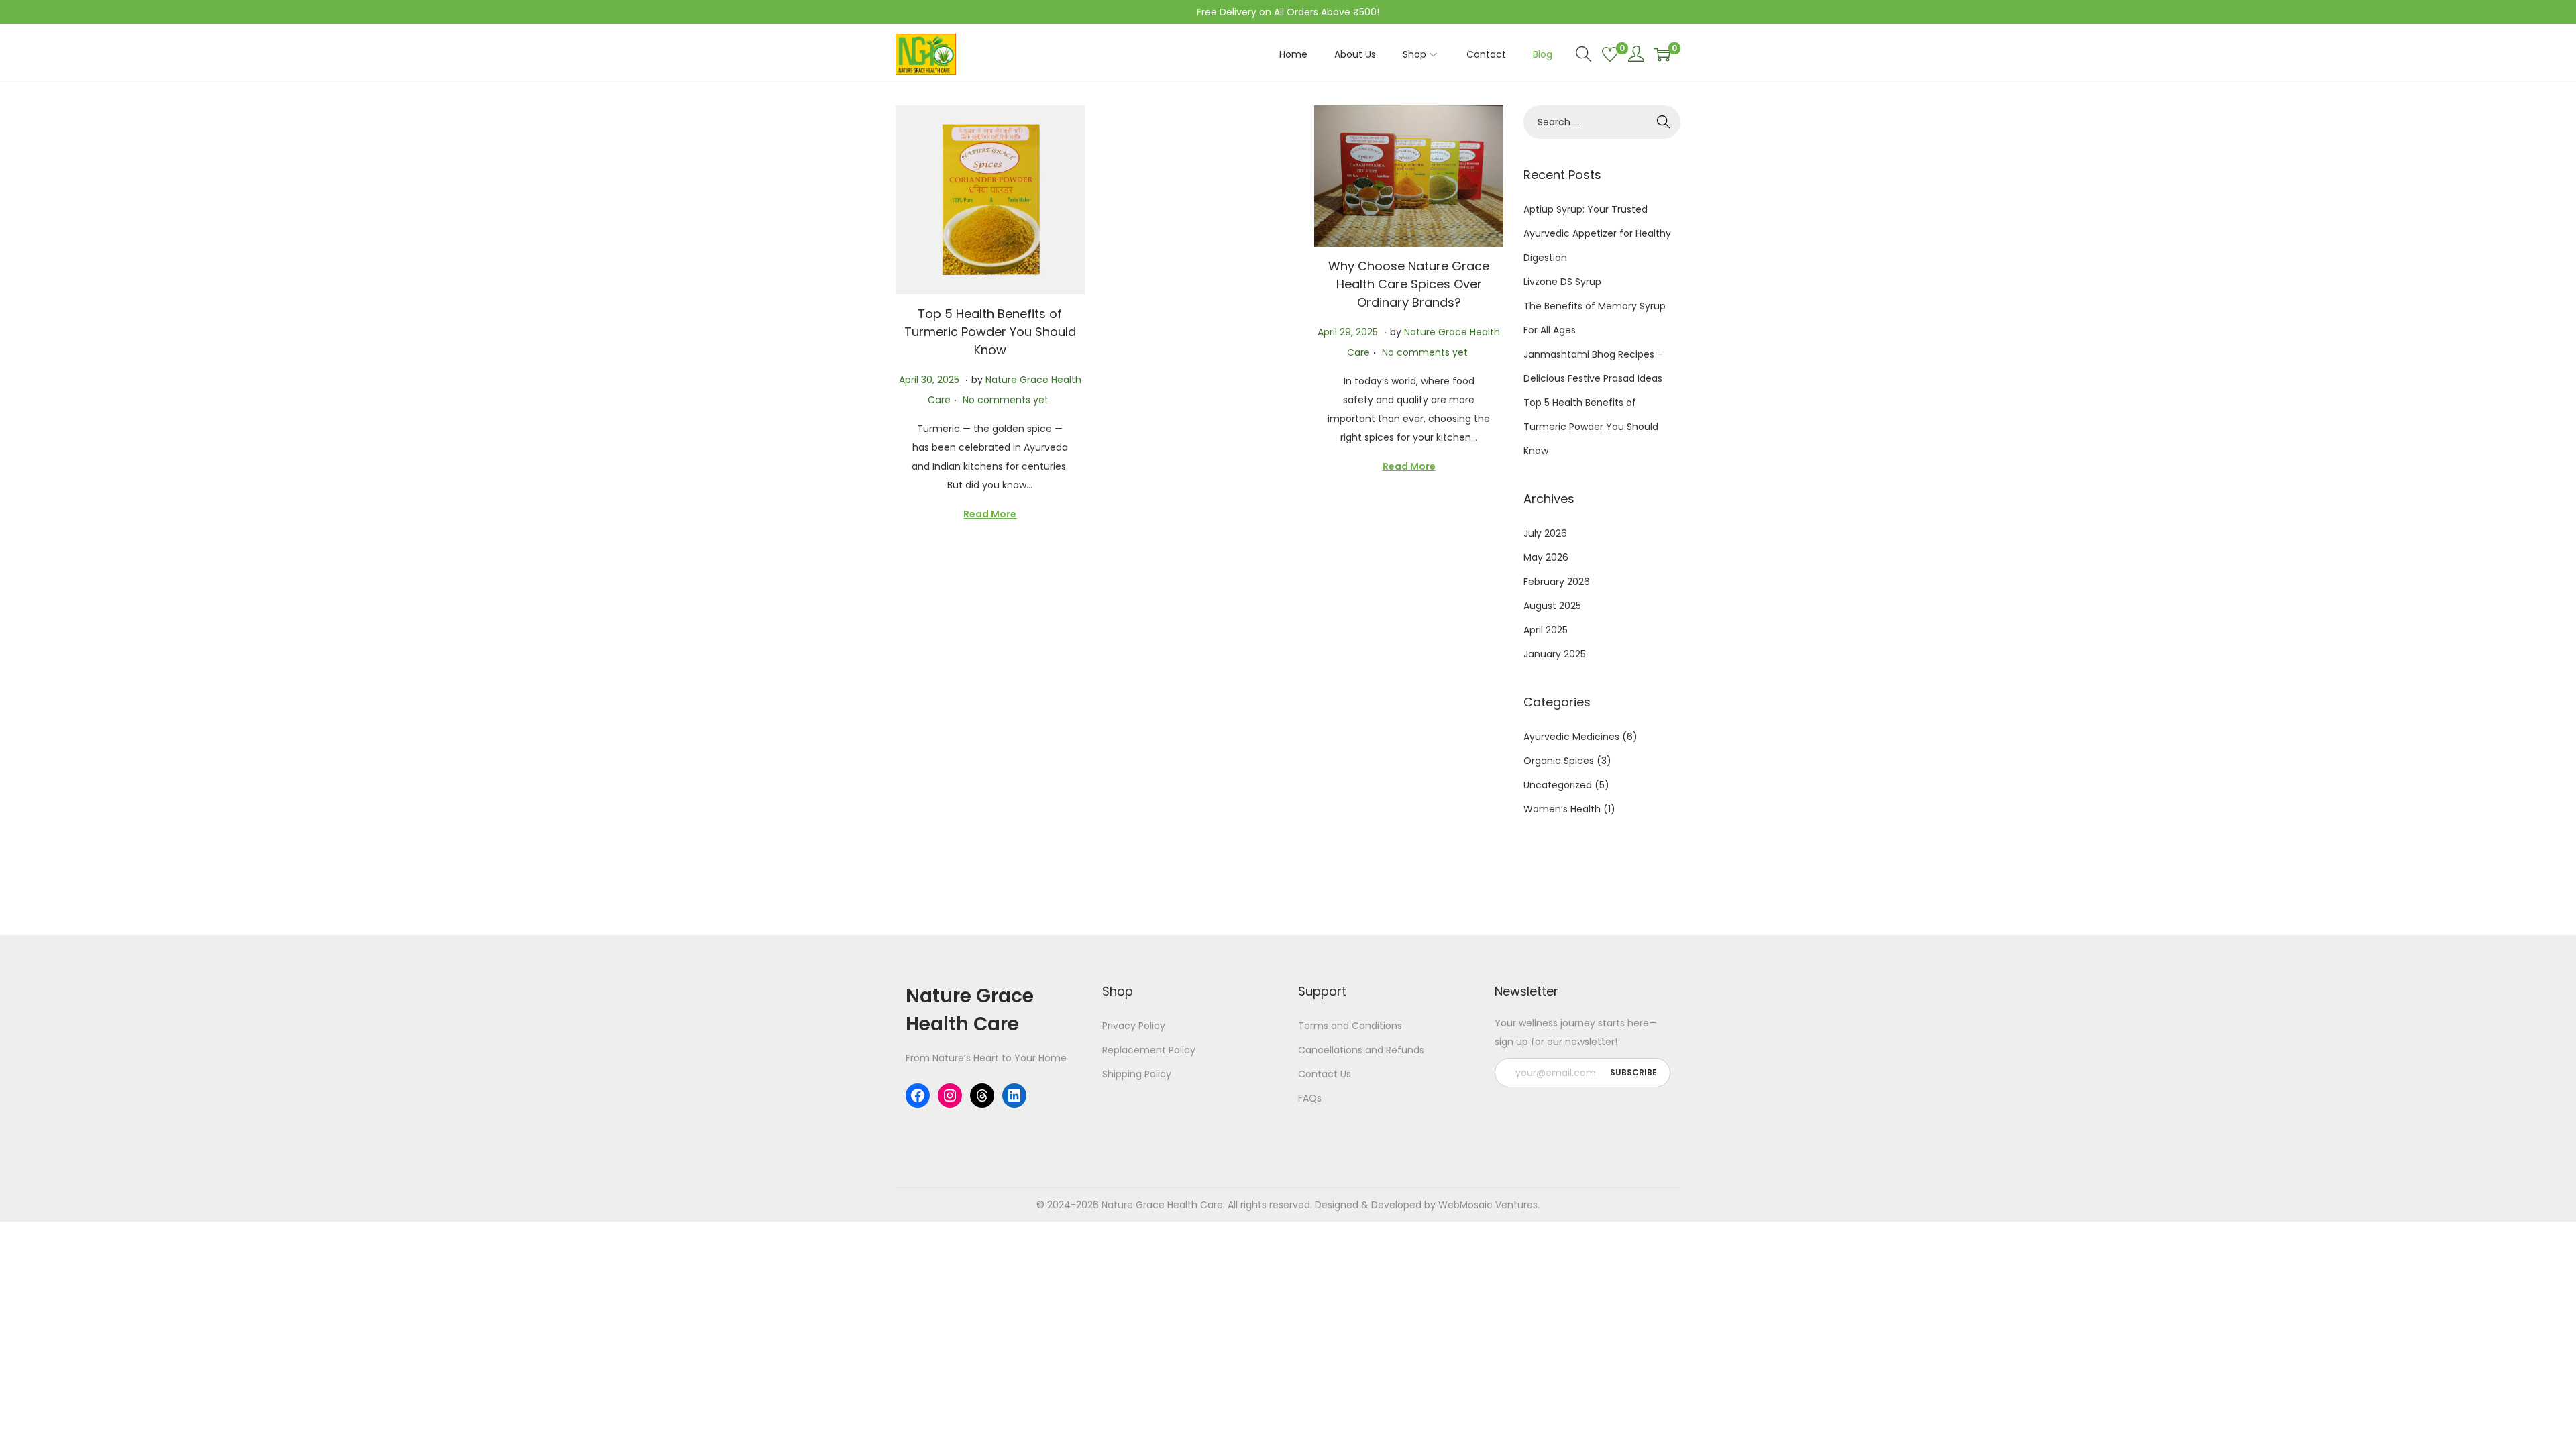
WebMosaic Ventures (1488, 1205)
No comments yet (1006, 400)
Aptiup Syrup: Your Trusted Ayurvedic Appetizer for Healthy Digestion (1597, 233)
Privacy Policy (1134, 1026)
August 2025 (1552, 606)
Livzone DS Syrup (1562, 282)
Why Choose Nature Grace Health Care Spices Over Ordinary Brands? (1409, 284)
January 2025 (1555, 654)
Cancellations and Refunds (1361, 1050)
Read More (990, 514)
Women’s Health (1562, 809)
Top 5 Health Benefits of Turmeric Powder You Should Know (990, 332)
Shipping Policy (1137, 1074)
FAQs (1310, 1098)
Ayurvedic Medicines (1571, 737)
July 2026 (1545, 533)
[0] (1610, 54)
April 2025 (1546, 630)
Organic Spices (1559, 761)
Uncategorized (1558, 785)
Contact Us (1325, 1074)
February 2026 (1557, 582)
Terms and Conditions (1350, 1026)
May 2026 (1546, 557)
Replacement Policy (1149, 1050)
